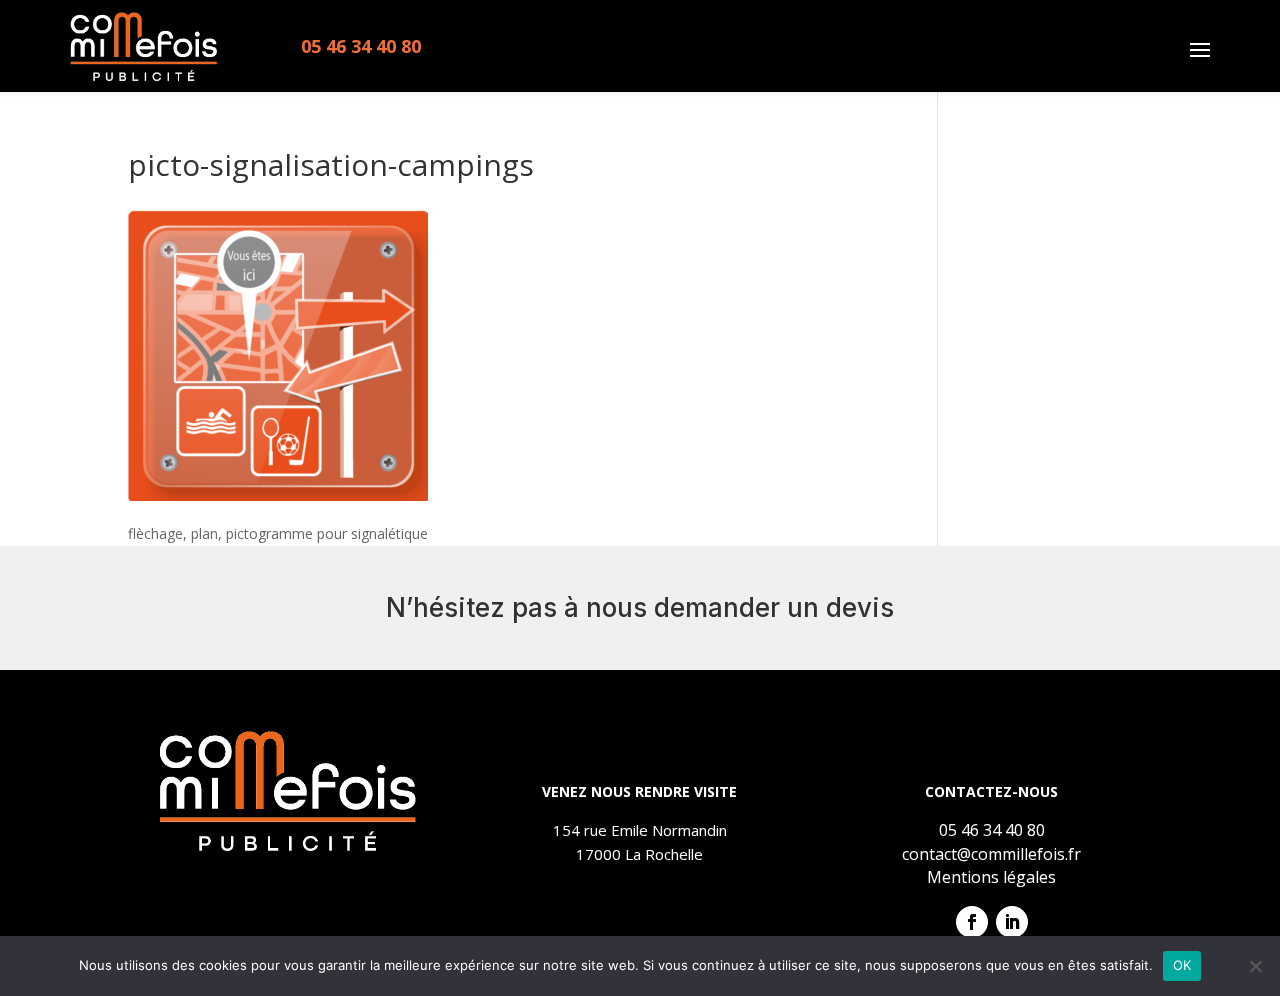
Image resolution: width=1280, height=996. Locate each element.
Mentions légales (991, 877)
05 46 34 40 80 (361, 46)
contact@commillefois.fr (991, 854)
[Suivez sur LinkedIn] (1012, 922)
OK (1182, 965)
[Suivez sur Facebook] (972, 922)
